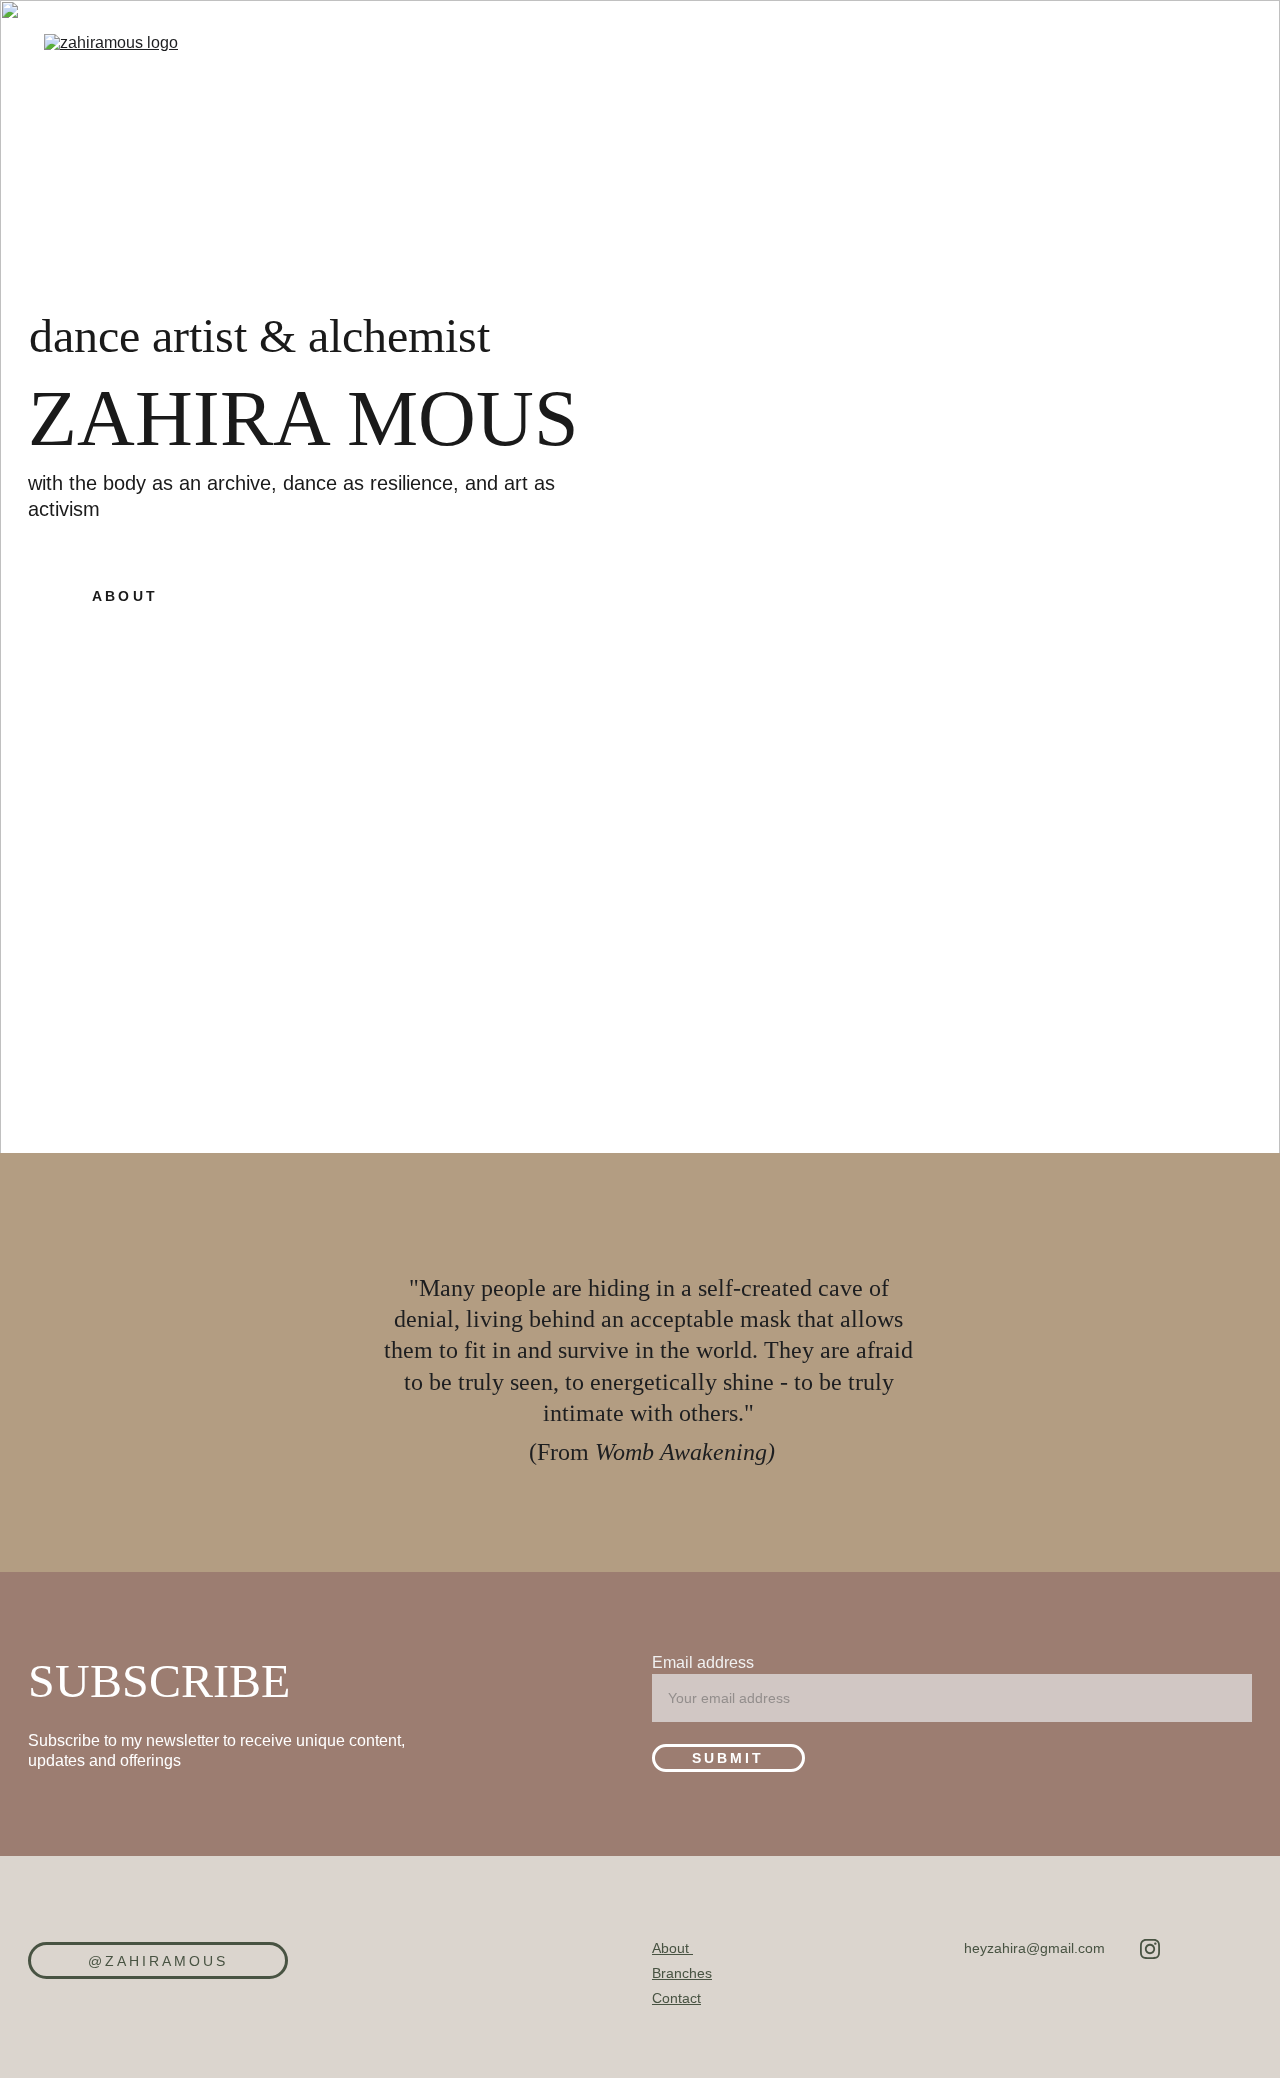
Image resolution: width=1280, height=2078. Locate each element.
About (627, 81)
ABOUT (124, 596)
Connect (1081, 81)
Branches (682, 1973)
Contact (676, 1998)
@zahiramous (158, 1961)
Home (536, 81)
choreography (763, 81)
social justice (937, 81)
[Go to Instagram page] (1150, 1949)
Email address (703, 1662)
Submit (728, 1758)
